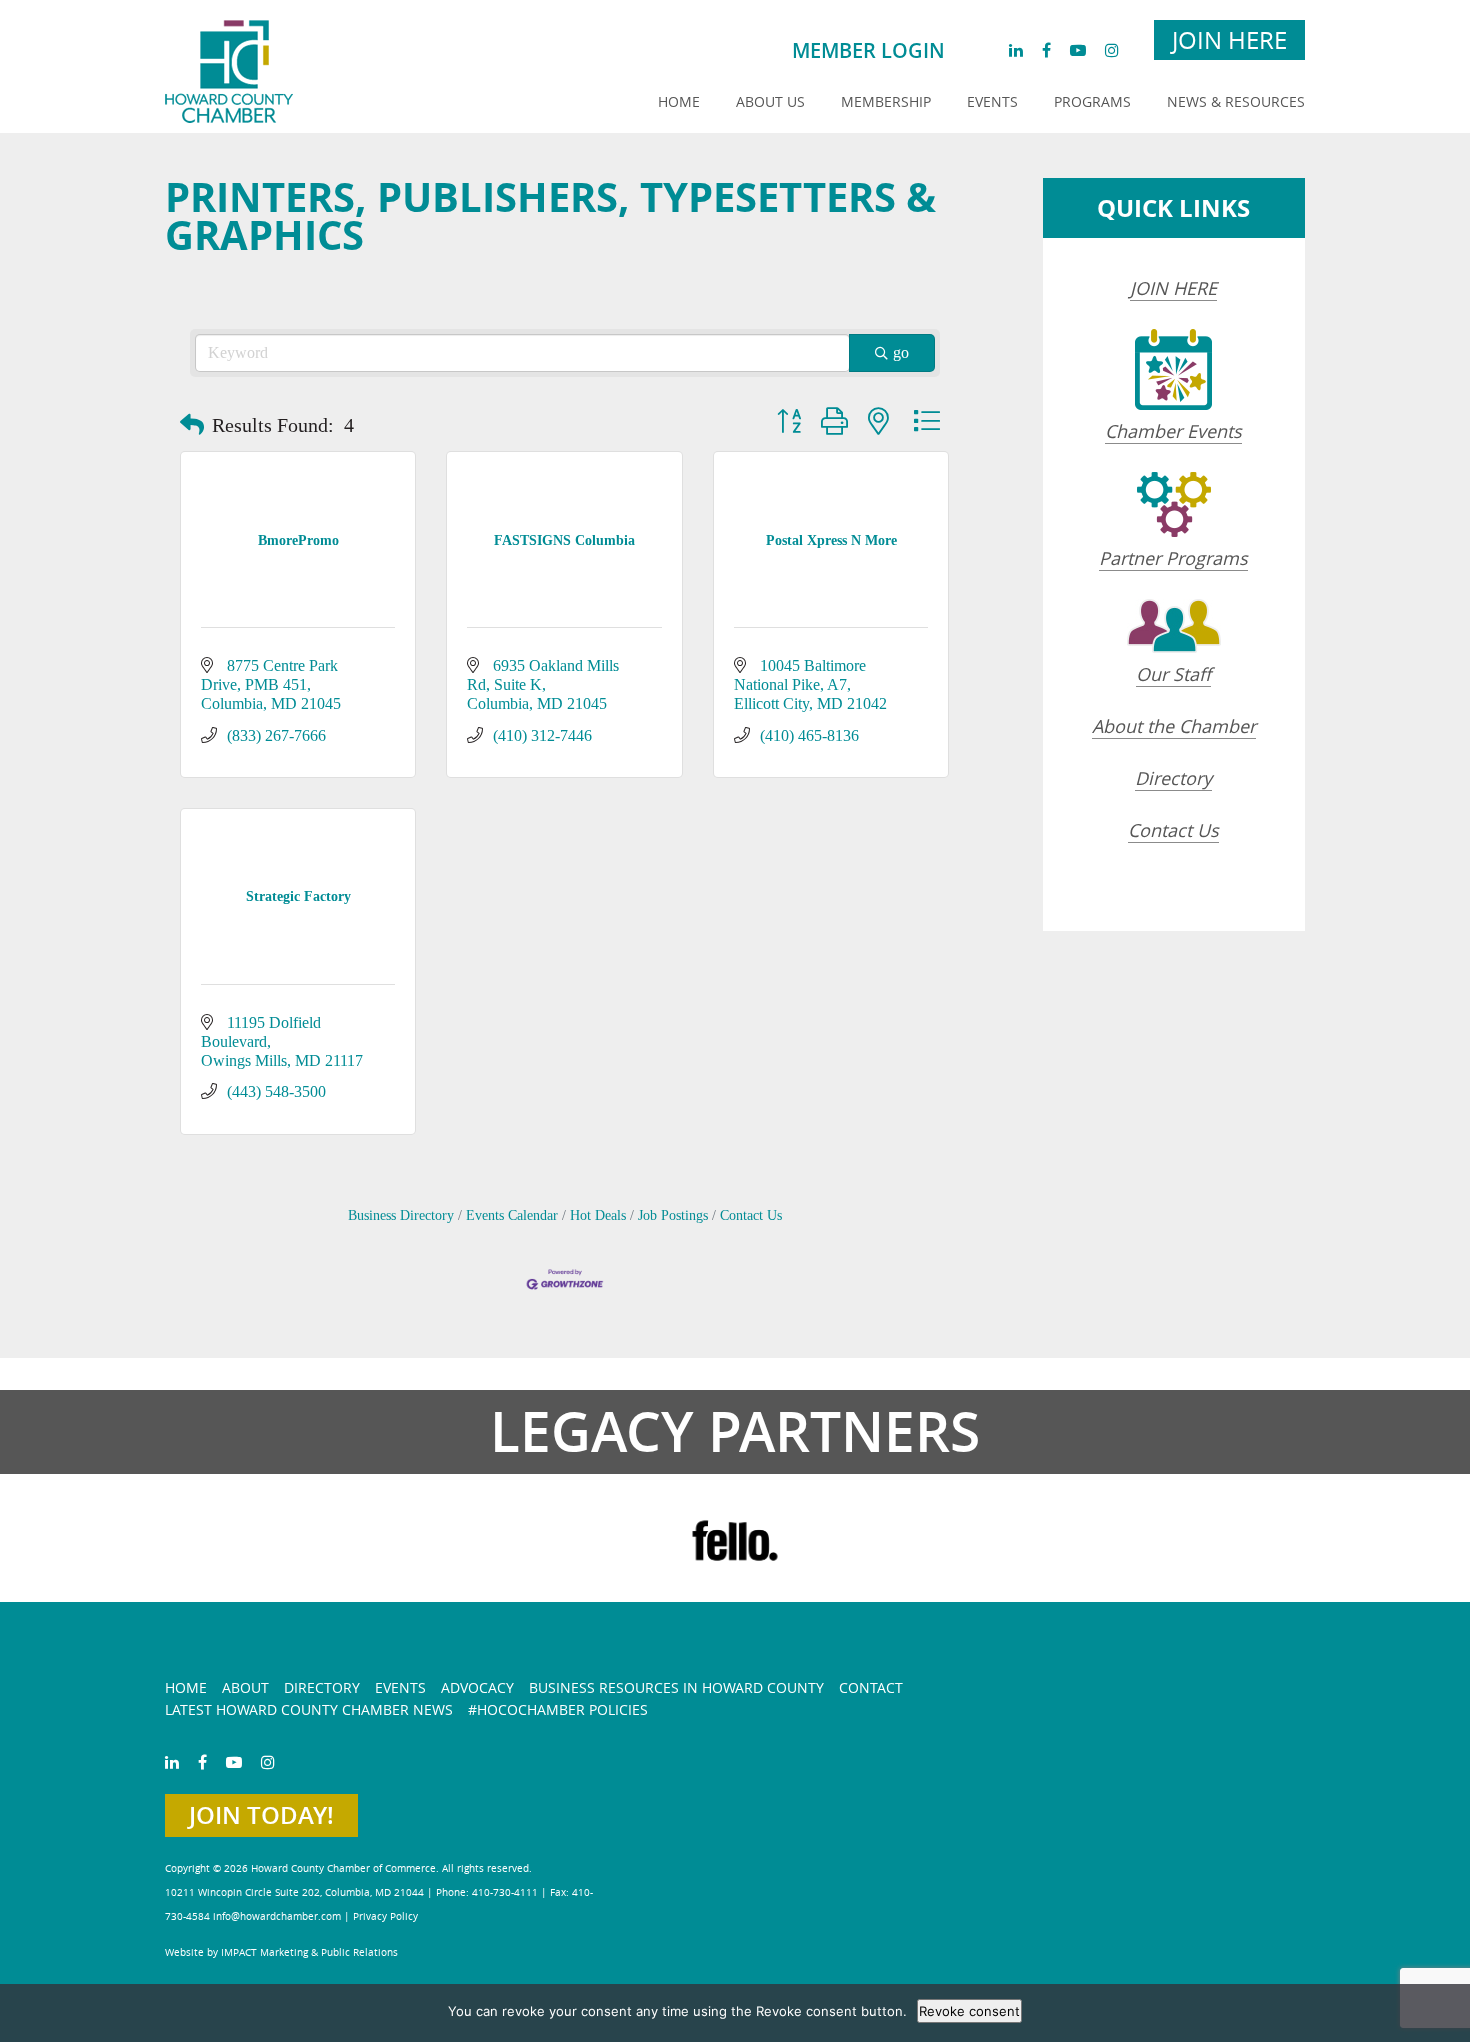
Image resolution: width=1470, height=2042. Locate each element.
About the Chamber (1174, 726)
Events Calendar (512, 1215)
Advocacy (477, 1687)
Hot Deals (598, 1215)
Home (679, 101)
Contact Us (751, 1215)
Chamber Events (1173, 431)
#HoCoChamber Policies (558, 1709)
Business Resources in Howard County (676, 1687)
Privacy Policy (385, 1916)
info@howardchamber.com (277, 1916)
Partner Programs (1173, 558)
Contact (871, 1687)
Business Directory (401, 1215)
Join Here (1229, 40)
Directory (1173, 778)
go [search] (901, 352)
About (245, 1687)
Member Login (868, 50)
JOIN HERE (1173, 288)
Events (992, 101)
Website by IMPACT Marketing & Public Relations (281, 1952)
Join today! (261, 1815)
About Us (770, 101)
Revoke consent (969, 2011)
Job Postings (673, 1215)
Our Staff (1173, 674)
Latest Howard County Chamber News (309, 1709)
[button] (192, 425)
